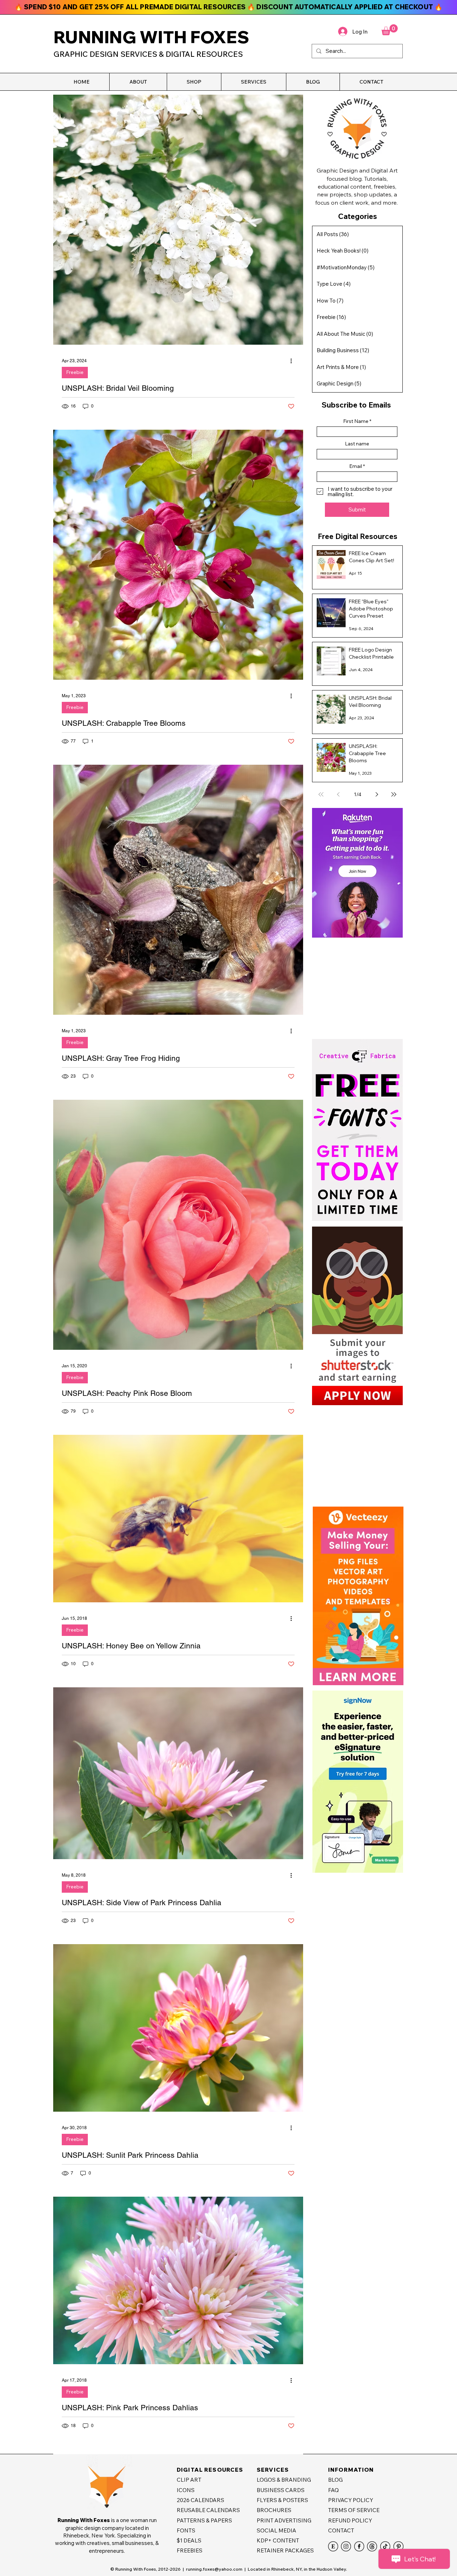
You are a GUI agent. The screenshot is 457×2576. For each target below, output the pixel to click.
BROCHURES (274, 2510)
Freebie (75, 372)
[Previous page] (338, 794)
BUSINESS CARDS (281, 2490)
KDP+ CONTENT (278, 2540)
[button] (138, 82)
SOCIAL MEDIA (277, 2530)
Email (356, 466)
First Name (356, 421)
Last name (357, 444)
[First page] (321, 794)
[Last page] (394, 794)
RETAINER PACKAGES (285, 2550)
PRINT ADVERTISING (284, 2520)
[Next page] (377, 794)
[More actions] (293, 361)
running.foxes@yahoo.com (214, 2569)
